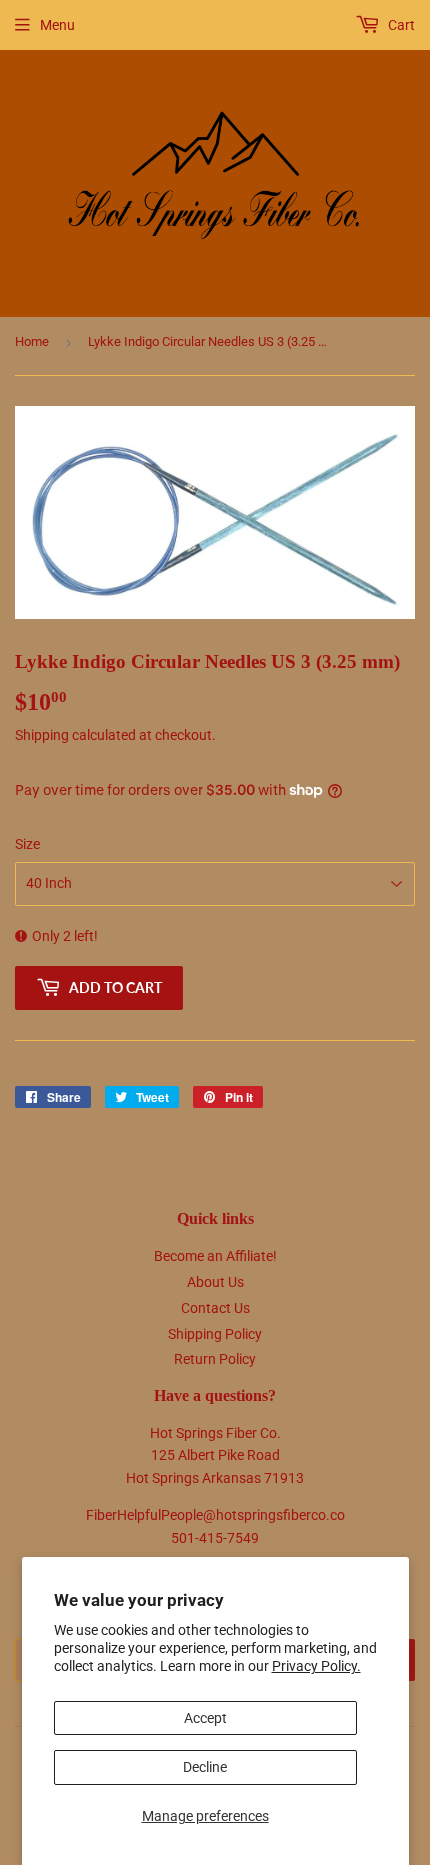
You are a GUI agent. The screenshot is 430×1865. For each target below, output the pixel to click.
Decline (205, 1767)
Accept (205, 1718)
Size (27, 844)
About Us (215, 1282)
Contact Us (215, 1308)
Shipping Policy (215, 1334)
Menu (57, 25)
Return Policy (215, 1359)
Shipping (42, 735)
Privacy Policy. (316, 1666)
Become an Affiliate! (215, 1256)
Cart (400, 25)
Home (32, 341)
